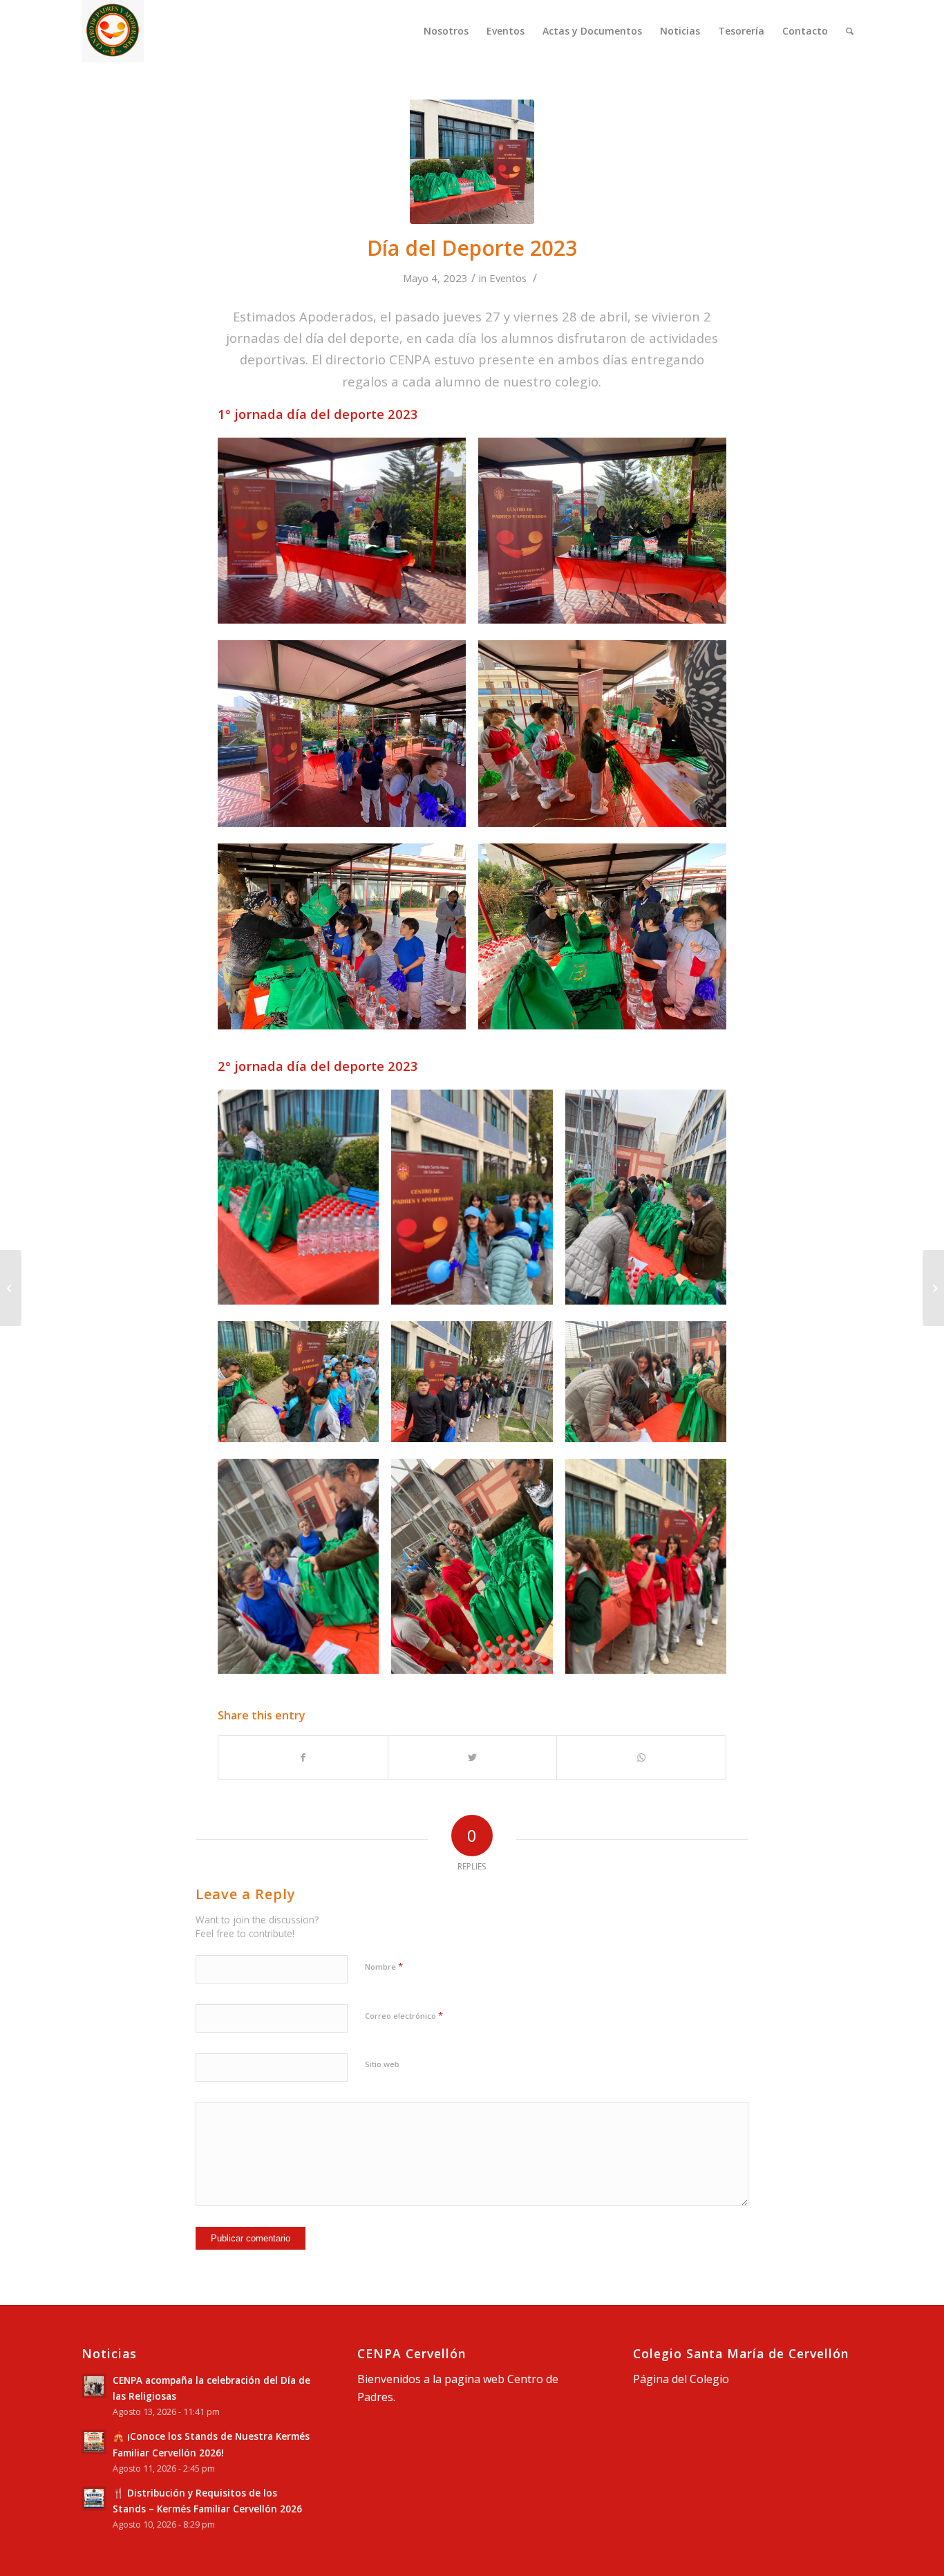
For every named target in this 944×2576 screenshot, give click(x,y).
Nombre (384, 1966)
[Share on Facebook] (303, 1757)
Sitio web (382, 2064)
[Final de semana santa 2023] (11, 1288)
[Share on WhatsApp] (641, 1757)
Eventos (508, 278)
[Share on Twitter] (473, 1757)
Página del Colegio (681, 2379)
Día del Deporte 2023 (472, 248)
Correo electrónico (404, 2015)
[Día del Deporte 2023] (472, 162)
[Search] (850, 31)
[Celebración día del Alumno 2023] (933, 1288)
